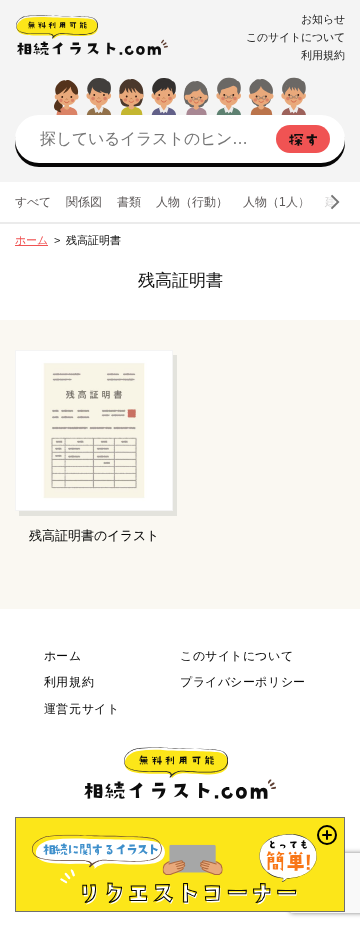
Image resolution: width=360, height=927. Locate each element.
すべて (33, 202)
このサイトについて (295, 37)
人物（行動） (192, 202)
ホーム (31, 240)
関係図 (84, 202)
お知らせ (323, 19)
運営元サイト (81, 709)
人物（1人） (276, 202)
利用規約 (323, 55)
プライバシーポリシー (243, 682)
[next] (334, 202)
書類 (129, 202)
